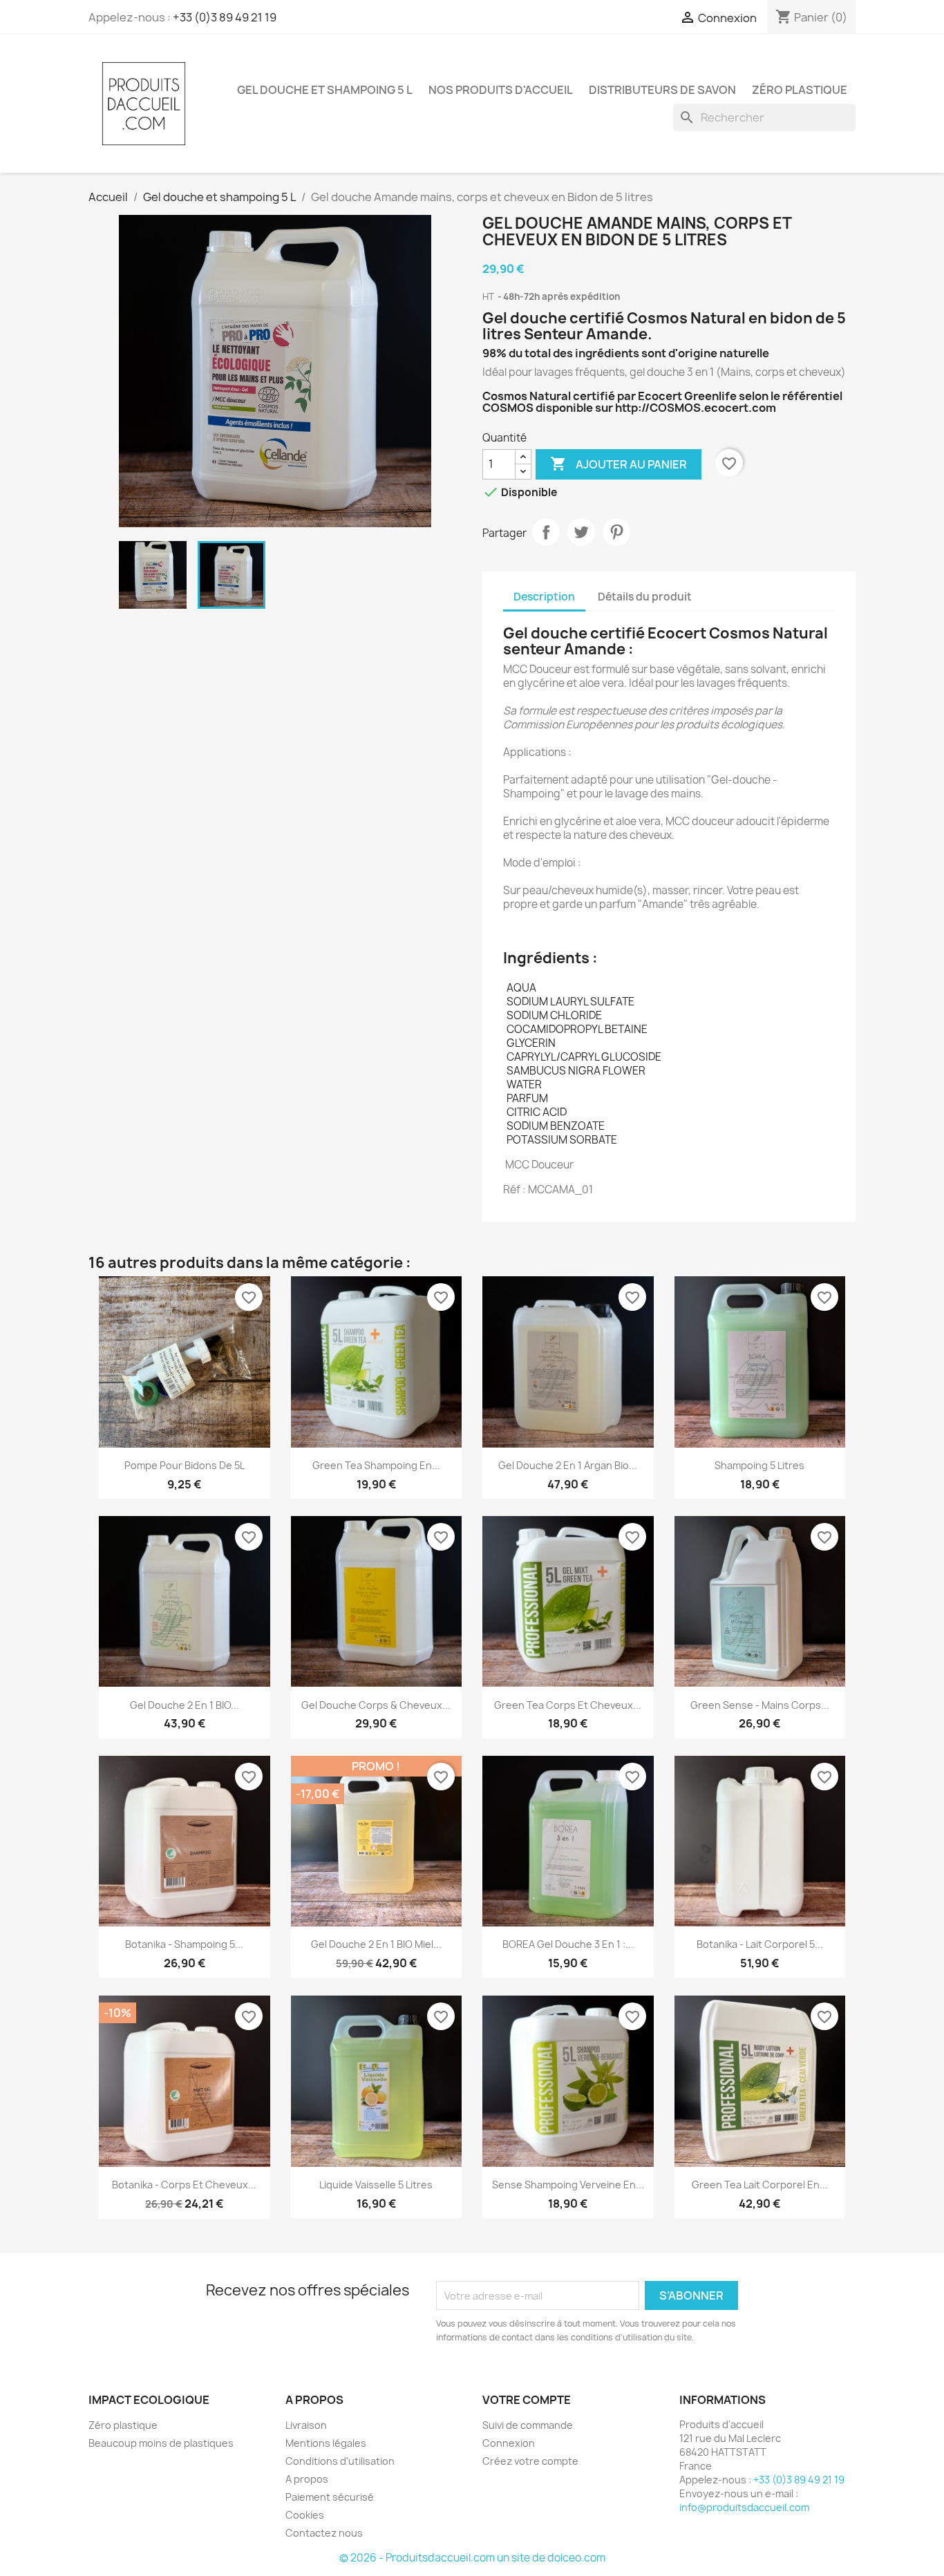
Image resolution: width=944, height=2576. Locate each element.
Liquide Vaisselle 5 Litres (376, 2185)
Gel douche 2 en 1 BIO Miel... (376, 1944)
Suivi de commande (528, 2425)
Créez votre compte (530, 2461)
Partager (546, 532)
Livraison (306, 2425)
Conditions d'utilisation (340, 2461)
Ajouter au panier (619, 464)
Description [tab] (544, 597)
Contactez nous (324, 2533)
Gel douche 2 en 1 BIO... (185, 1705)
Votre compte (527, 2400)
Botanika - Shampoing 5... (184, 1944)
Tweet (581, 532)
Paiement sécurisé (330, 2497)
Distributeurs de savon (662, 90)
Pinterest (616, 532)
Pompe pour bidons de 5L (185, 1465)
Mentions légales (326, 2443)
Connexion (509, 2443)
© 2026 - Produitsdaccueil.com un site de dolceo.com (472, 2558)
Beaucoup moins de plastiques (161, 2443)
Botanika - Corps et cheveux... (184, 2185)
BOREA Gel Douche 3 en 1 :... (568, 1944)
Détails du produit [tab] (645, 597)
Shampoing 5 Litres (759, 1465)
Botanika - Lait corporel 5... (760, 1944)
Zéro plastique (800, 90)
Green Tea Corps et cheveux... (568, 1705)
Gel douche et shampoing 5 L (325, 90)
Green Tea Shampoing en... (376, 1465)
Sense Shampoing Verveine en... (568, 2185)
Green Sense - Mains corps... (760, 1705)
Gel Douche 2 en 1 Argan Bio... (568, 1465)
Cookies (305, 2515)
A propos (307, 2479)
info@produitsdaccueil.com (744, 2507)
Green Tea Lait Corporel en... (760, 2185)
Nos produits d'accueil (501, 90)
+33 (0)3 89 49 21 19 (225, 17)
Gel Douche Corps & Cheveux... (376, 1705)
